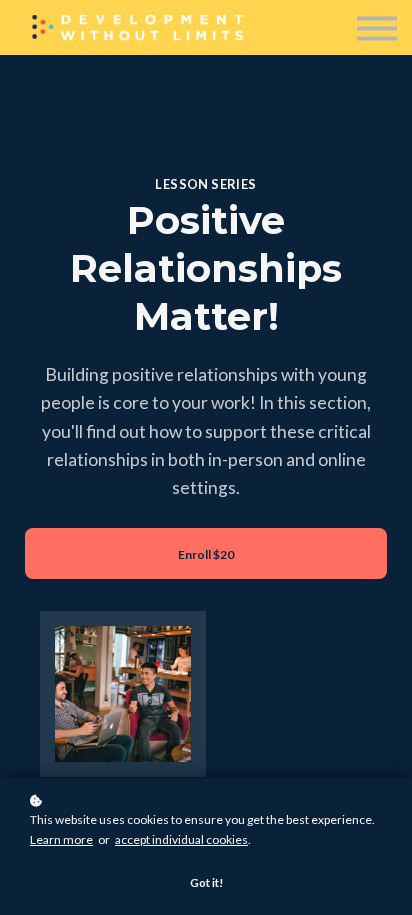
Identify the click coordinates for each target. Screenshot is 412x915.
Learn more (61, 839)
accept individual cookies (181, 839)
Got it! (206, 882)
